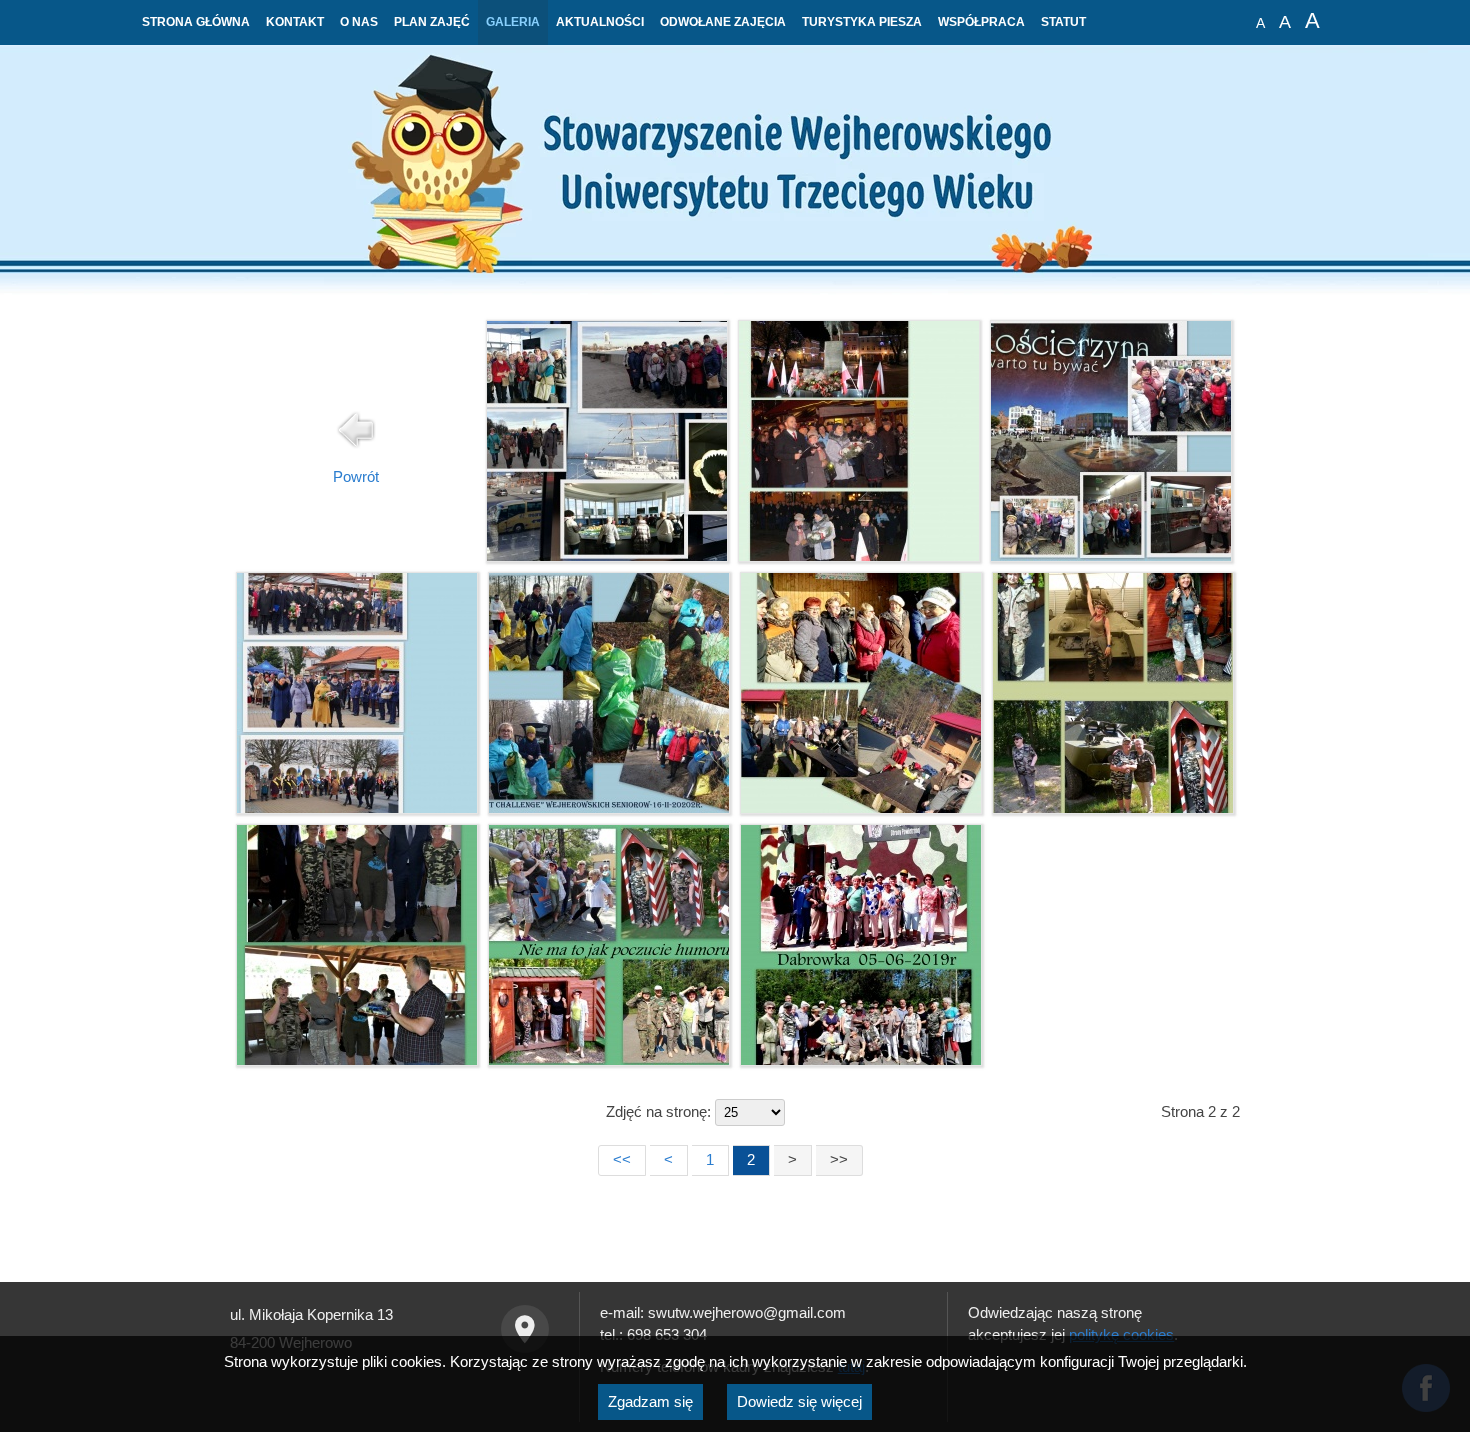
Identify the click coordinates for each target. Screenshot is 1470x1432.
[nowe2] (861, 1060)
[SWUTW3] (1111, 556)
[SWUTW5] (859, 556)
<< (622, 1160)
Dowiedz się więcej (799, 1402)
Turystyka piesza (862, 22)
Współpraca (981, 22)
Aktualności (600, 22)
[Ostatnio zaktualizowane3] (861, 808)
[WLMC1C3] (607, 556)
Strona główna (196, 22)
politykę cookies (1121, 1335)
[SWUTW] (609, 808)
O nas (359, 22)
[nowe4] (357, 1060)
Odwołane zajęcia (723, 22)
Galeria (513, 22)
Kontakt (295, 22)
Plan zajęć (432, 22)
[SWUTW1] (357, 808)
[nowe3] (609, 1060)
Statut (1063, 22)
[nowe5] (1113, 808)
